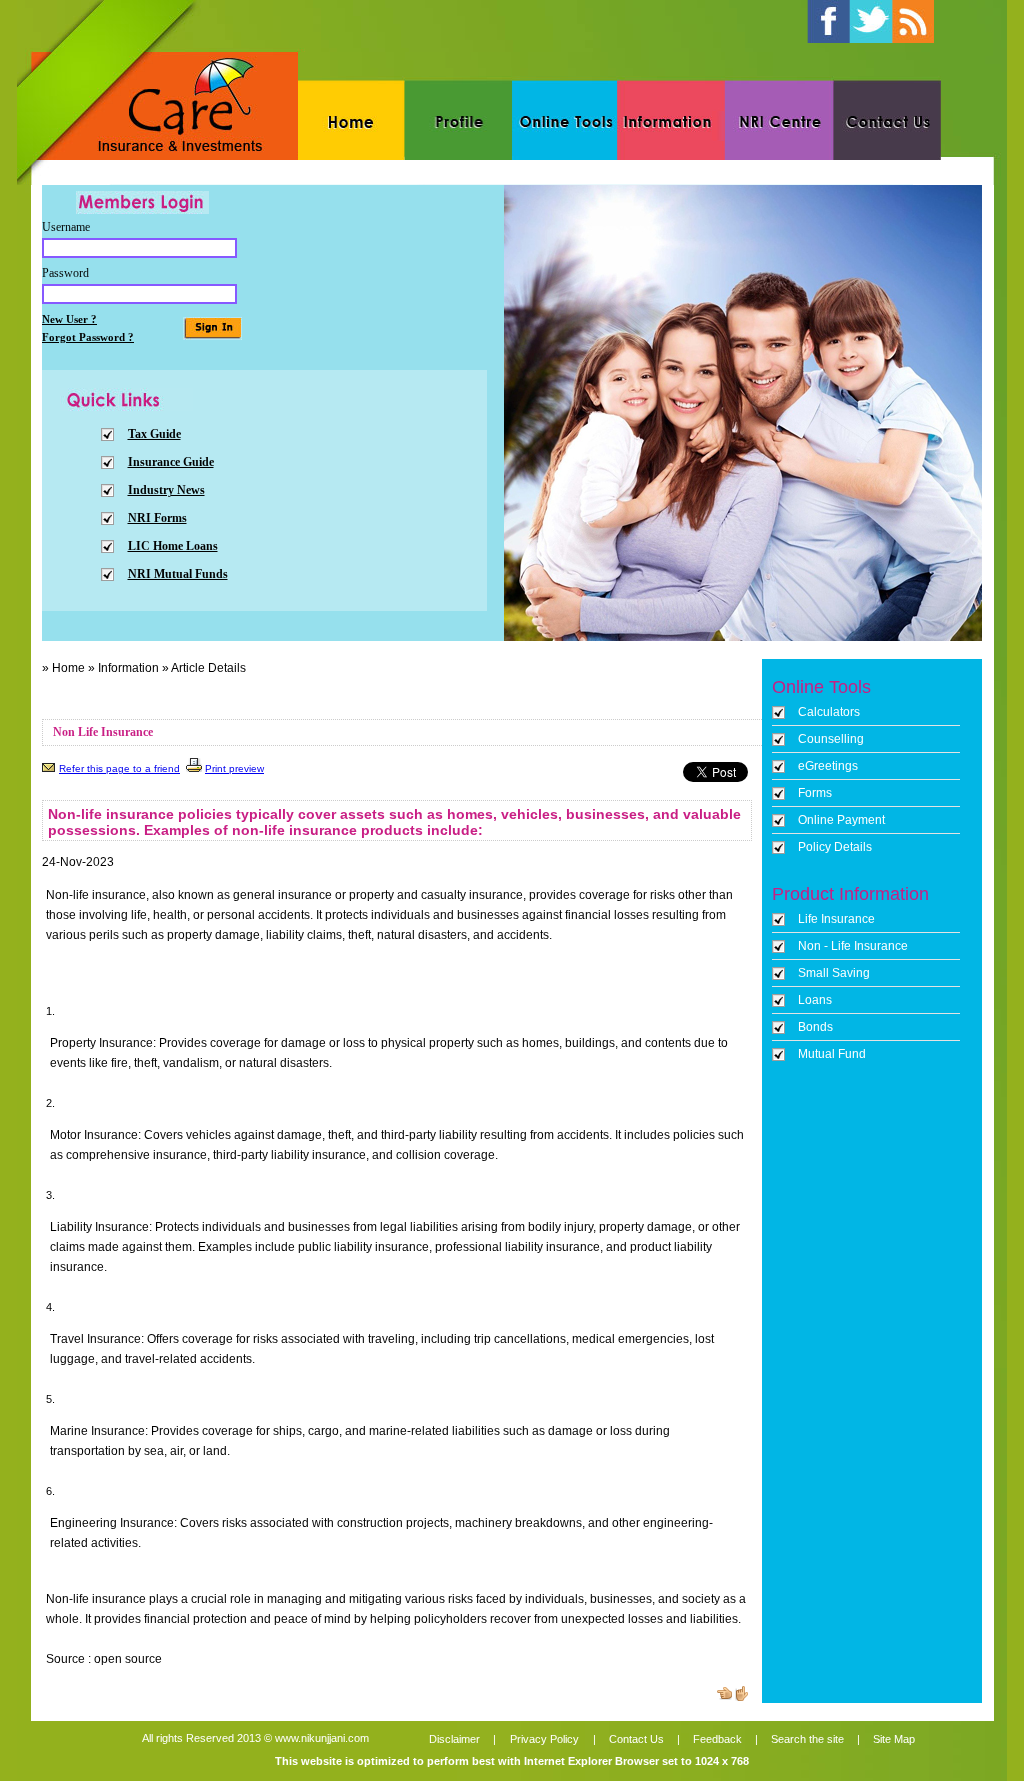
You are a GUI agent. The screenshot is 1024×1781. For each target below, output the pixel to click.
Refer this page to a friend (119, 768)
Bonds (815, 1027)
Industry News (166, 490)
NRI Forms (157, 518)
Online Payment (841, 820)
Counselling (831, 739)
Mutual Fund (832, 1054)
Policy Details (835, 847)
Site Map (892, 1739)
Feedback (717, 1739)
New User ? (69, 319)
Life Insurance (836, 919)
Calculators (829, 712)
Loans (815, 1000)
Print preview (234, 768)
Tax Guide (154, 434)
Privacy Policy (544, 1739)
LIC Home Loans (173, 546)
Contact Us (636, 1739)
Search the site (807, 1739)
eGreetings (828, 766)
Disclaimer (454, 1739)
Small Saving (834, 973)
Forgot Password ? (88, 337)
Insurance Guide (171, 462)
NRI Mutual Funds (178, 574)
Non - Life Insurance (853, 946)
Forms (815, 793)
